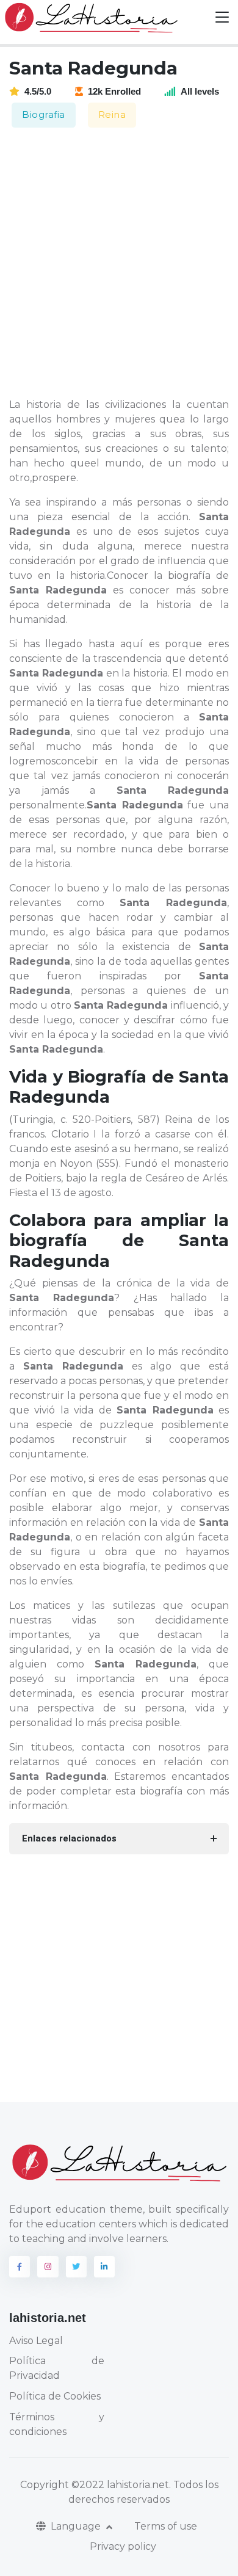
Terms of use (166, 2526)
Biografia (44, 114)
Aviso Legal (36, 2341)
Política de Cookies (55, 2396)
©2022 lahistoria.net (120, 2485)
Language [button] (77, 2526)
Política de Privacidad (57, 2368)
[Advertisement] (119, 264)
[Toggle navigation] (222, 17)
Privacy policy (123, 2546)
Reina (112, 114)
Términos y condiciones (57, 2424)
